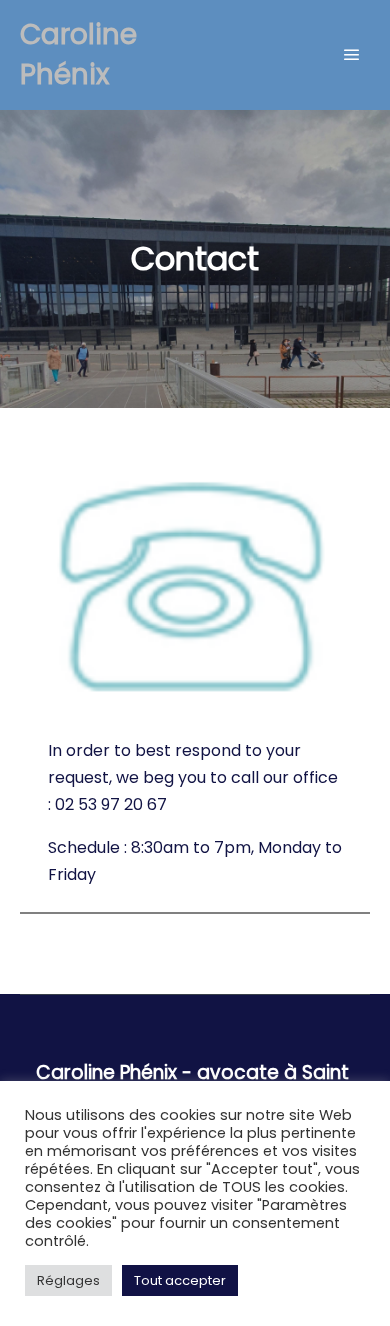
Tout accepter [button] (180, 1280)
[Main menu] (352, 55)
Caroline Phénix (78, 54)
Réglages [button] (68, 1280)
